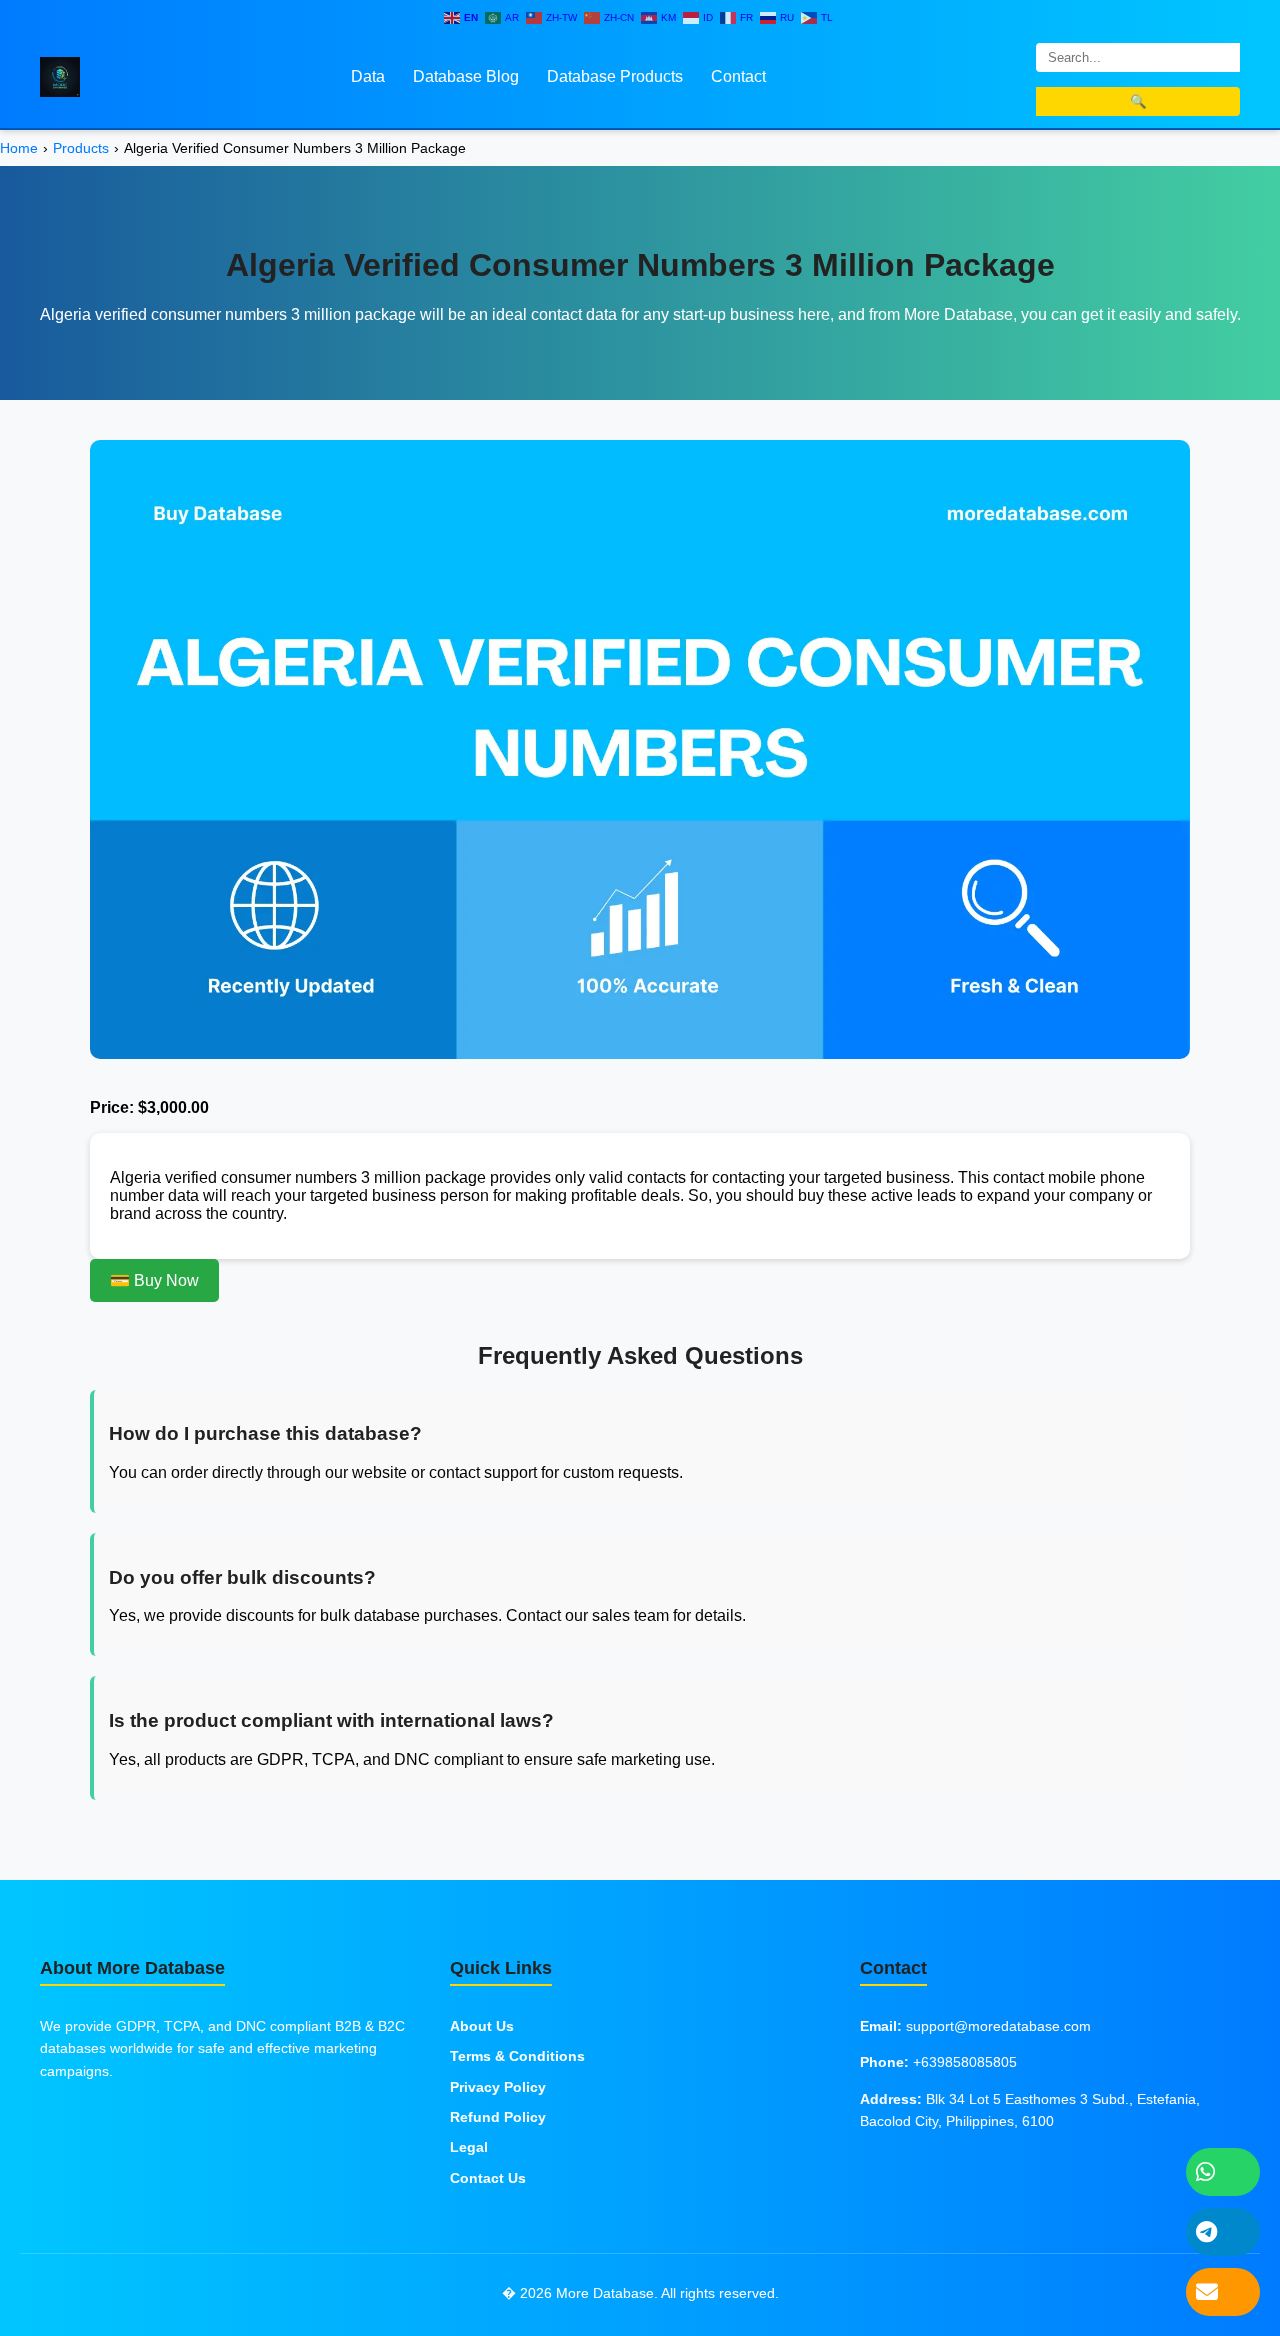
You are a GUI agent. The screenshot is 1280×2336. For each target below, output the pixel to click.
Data (368, 76)
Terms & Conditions (517, 2056)
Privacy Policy (498, 2087)
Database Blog (466, 76)
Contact (738, 76)
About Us (482, 2026)
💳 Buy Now (154, 1280)
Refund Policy (498, 2117)
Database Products (615, 76)
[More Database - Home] (60, 75)
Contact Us (488, 2178)
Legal (469, 2147)
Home (19, 148)
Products (81, 148)
